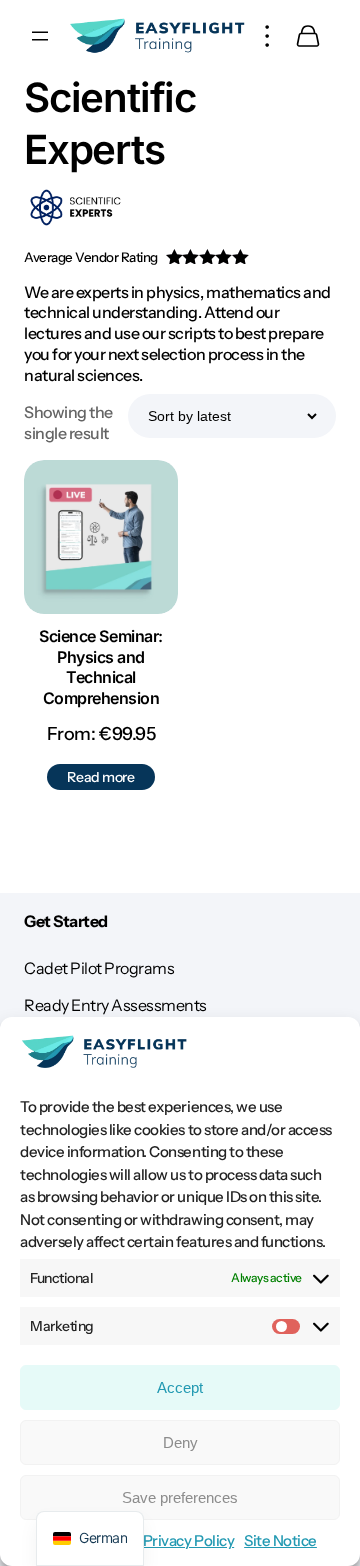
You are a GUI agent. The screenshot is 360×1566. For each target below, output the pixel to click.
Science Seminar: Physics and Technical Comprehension (100, 667)
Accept (180, 1387)
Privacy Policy (188, 1540)
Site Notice (280, 1540)
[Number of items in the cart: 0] (308, 36)
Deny (180, 1442)
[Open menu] (40, 36)
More (268, 36)
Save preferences (180, 1497)
